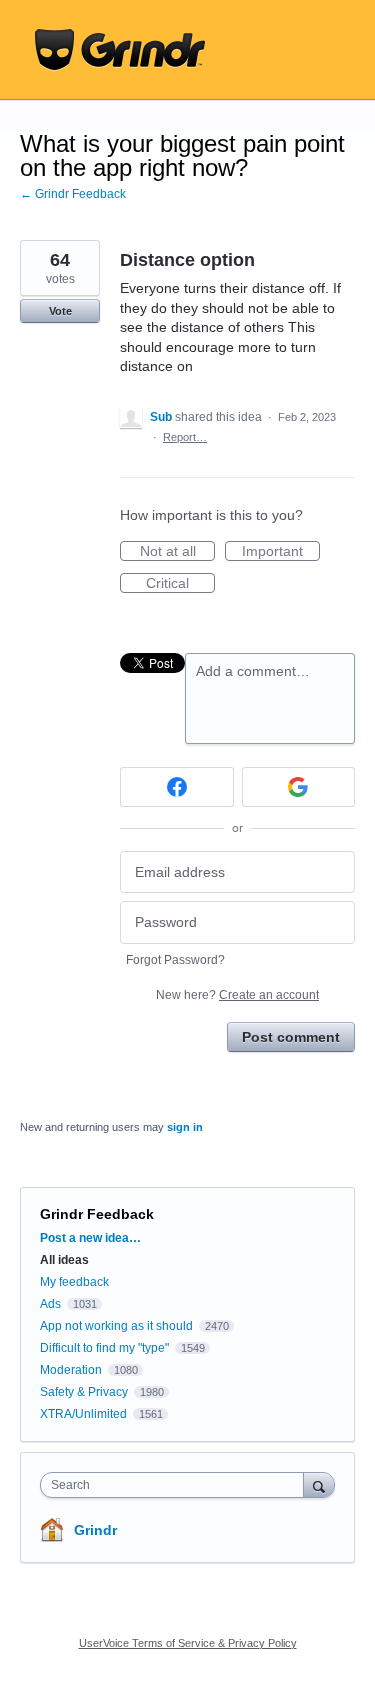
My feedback (74, 1282)
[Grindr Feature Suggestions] (120, 50)
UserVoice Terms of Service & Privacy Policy (188, 1643)
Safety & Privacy (85, 1392)
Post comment (291, 1037)
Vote (60, 311)
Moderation (72, 1370)
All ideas (64, 1260)
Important (281, 552)
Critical (180, 584)
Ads (50, 1304)
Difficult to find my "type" (104, 1348)
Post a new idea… (90, 1238)
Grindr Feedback (97, 1214)
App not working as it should (116, 1326)
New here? (237, 995)
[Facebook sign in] (177, 787)
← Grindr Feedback (73, 194)
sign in (185, 1127)
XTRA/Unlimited (83, 1414)
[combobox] (176, 1485)
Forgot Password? (175, 960)
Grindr (95, 1530)
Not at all (177, 552)
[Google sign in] (299, 787)
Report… (185, 437)
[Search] (319, 1484)
